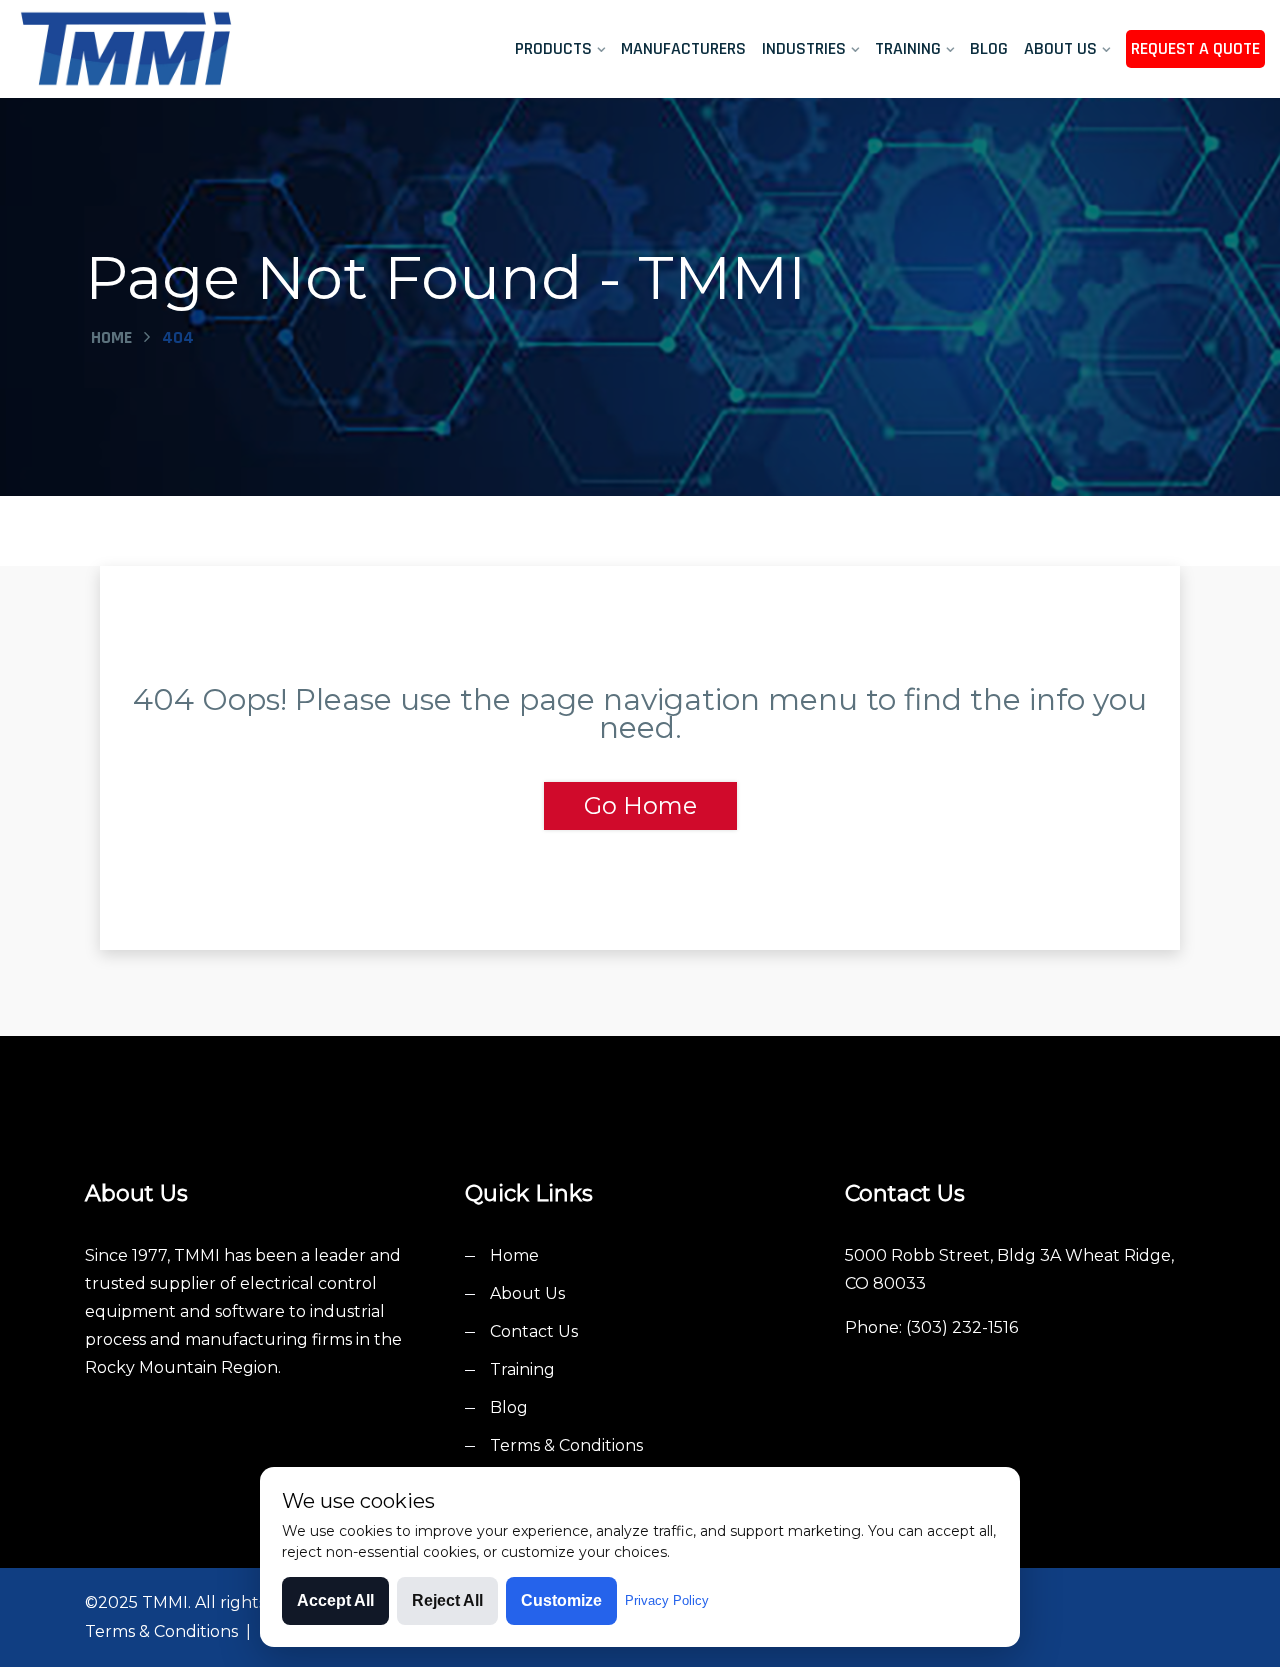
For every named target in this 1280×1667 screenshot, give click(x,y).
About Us (1060, 48)
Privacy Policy (667, 1600)
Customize (561, 1600)
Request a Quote (1195, 48)
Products (553, 48)
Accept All (335, 1600)
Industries (804, 48)
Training (908, 48)
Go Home (640, 805)
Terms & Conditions (566, 1445)
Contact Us (534, 1331)
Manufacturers (683, 48)
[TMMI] (160, 49)
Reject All (447, 1600)
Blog (989, 48)
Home (111, 337)
